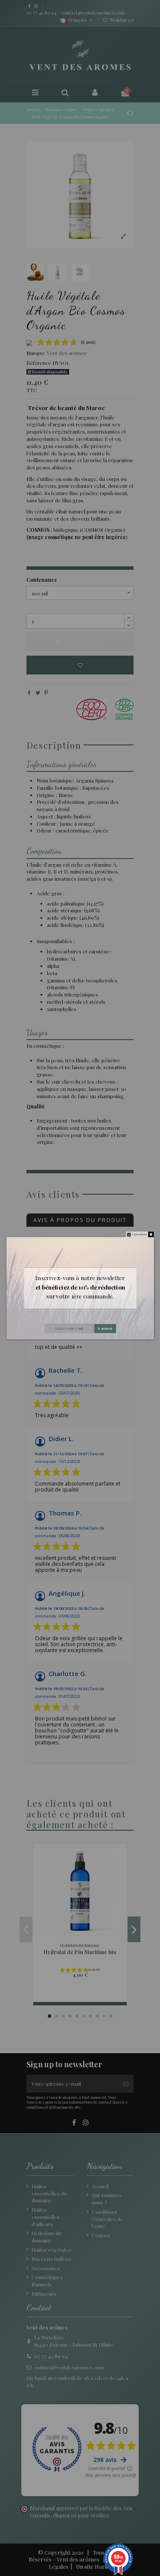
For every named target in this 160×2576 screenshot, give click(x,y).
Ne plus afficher (140, 1234)
